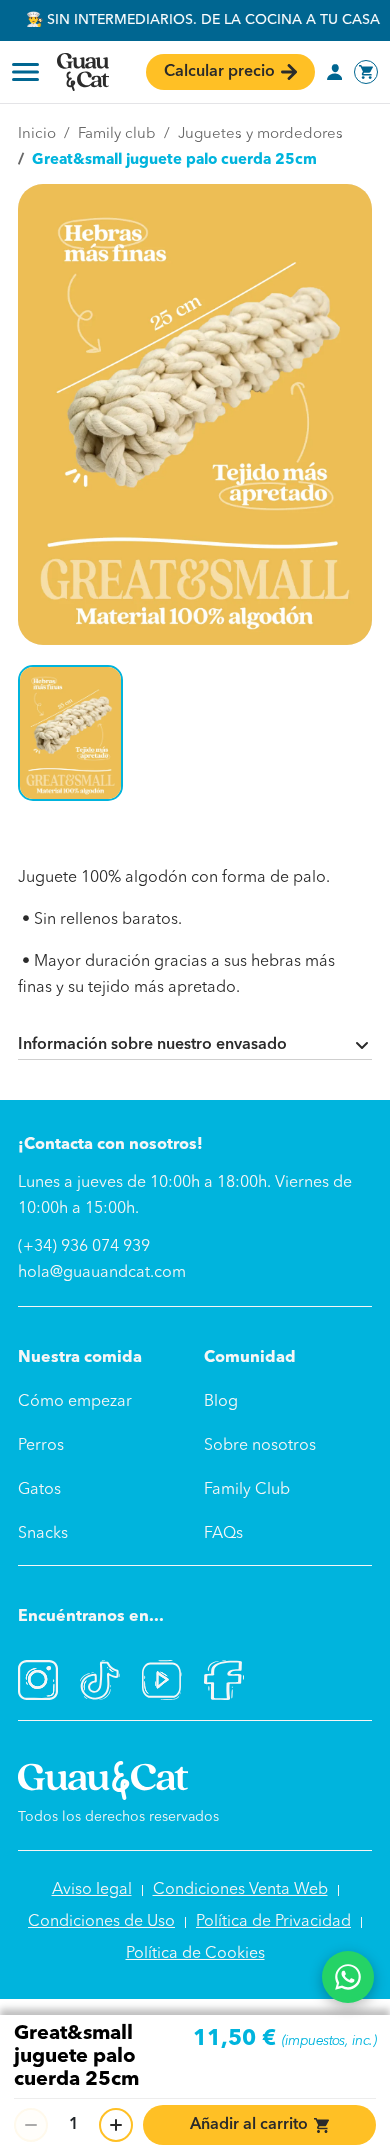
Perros (41, 1446)
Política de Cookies (195, 1954)
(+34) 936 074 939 (84, 1247)
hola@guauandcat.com (102, 1273)
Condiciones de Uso (101, 1922)
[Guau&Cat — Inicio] (83, 72)
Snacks (43, 1534)
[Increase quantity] (116, 2125)
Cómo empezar (75, 1402)
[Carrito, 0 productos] (366, 72)
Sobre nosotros (260, 1446)
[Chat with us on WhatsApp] (348, 1977)
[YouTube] (162, 1680)
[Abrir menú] (25, 72)
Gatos (39, 1490)
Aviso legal (92, 1890)
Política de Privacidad (273, 1922)
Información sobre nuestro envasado (152, 1045)
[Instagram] (38, 1680)
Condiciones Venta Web (240, 1890)
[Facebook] (224, 1680)
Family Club (247, 1490)
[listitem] (70, 733)
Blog (221, 1402)
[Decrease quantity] (31, 2125)
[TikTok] (100, 1680)
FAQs (223, 1534)
